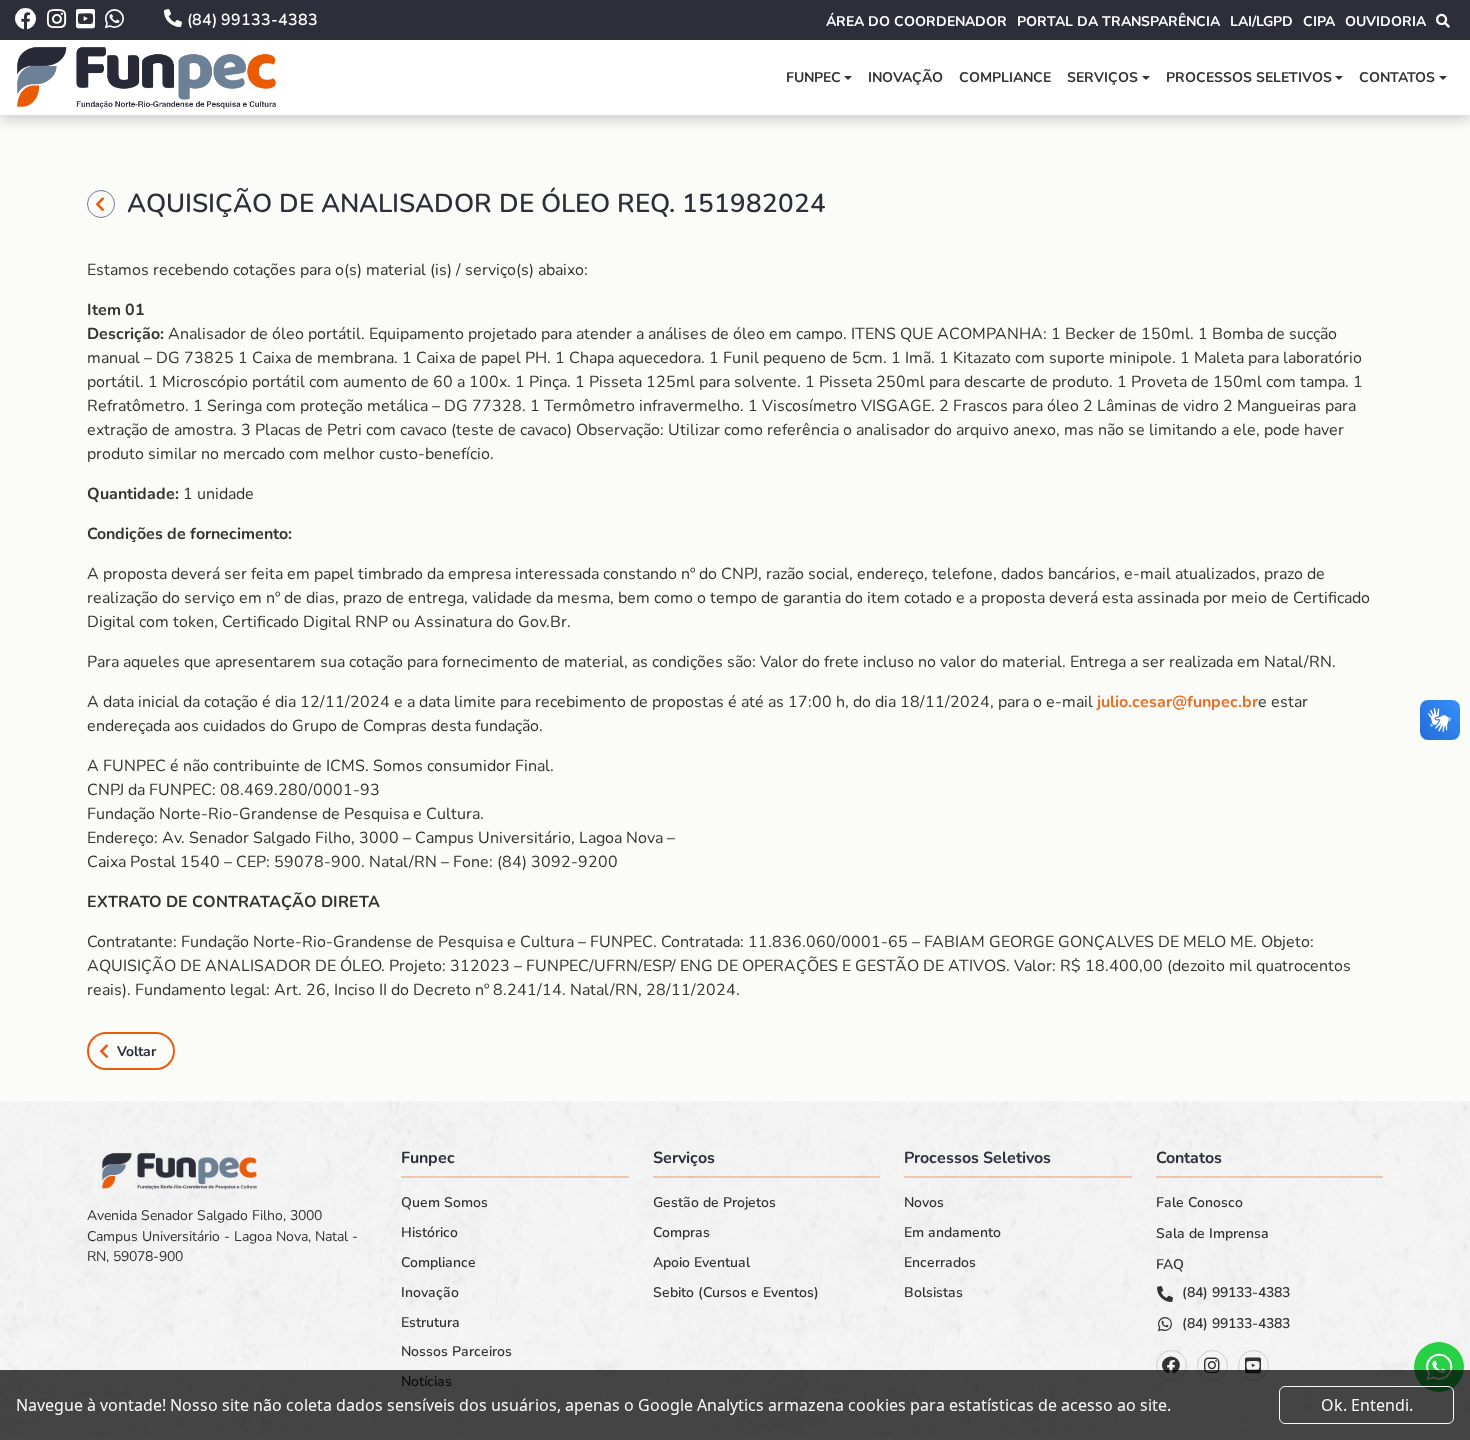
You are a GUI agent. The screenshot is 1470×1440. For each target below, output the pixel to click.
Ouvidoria (1385, 21)
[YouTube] (1253, 1365)
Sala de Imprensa (1212, 1234)
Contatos (1397, 77)
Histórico (429, 1233)
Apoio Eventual (701, 1263)
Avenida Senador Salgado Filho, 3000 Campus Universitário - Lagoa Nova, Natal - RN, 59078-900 (222, 1236)
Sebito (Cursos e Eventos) (736, 1293)
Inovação (905, 77)
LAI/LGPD (1261, 21)
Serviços (1102, 77)
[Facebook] (1171, 1365)
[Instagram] (1212, 1365)
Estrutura (430, 1323)
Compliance (1005, 77)
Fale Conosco (1199, 1203)
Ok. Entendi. (1367, 1405)
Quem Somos (444, 1203)
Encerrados (940, 1263)
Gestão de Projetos (714, 1203)
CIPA (1319, 21)
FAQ (1170, 1265)
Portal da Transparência (1118, 21)
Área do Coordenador (916, 21)
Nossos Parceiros (456, 1352)
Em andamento (952, 1233)
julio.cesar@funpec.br (1177, 702)
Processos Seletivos (1249, 77)
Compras (681, 1233)
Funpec (813, 77)
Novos (924, 1203)
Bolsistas (933, 1293)
